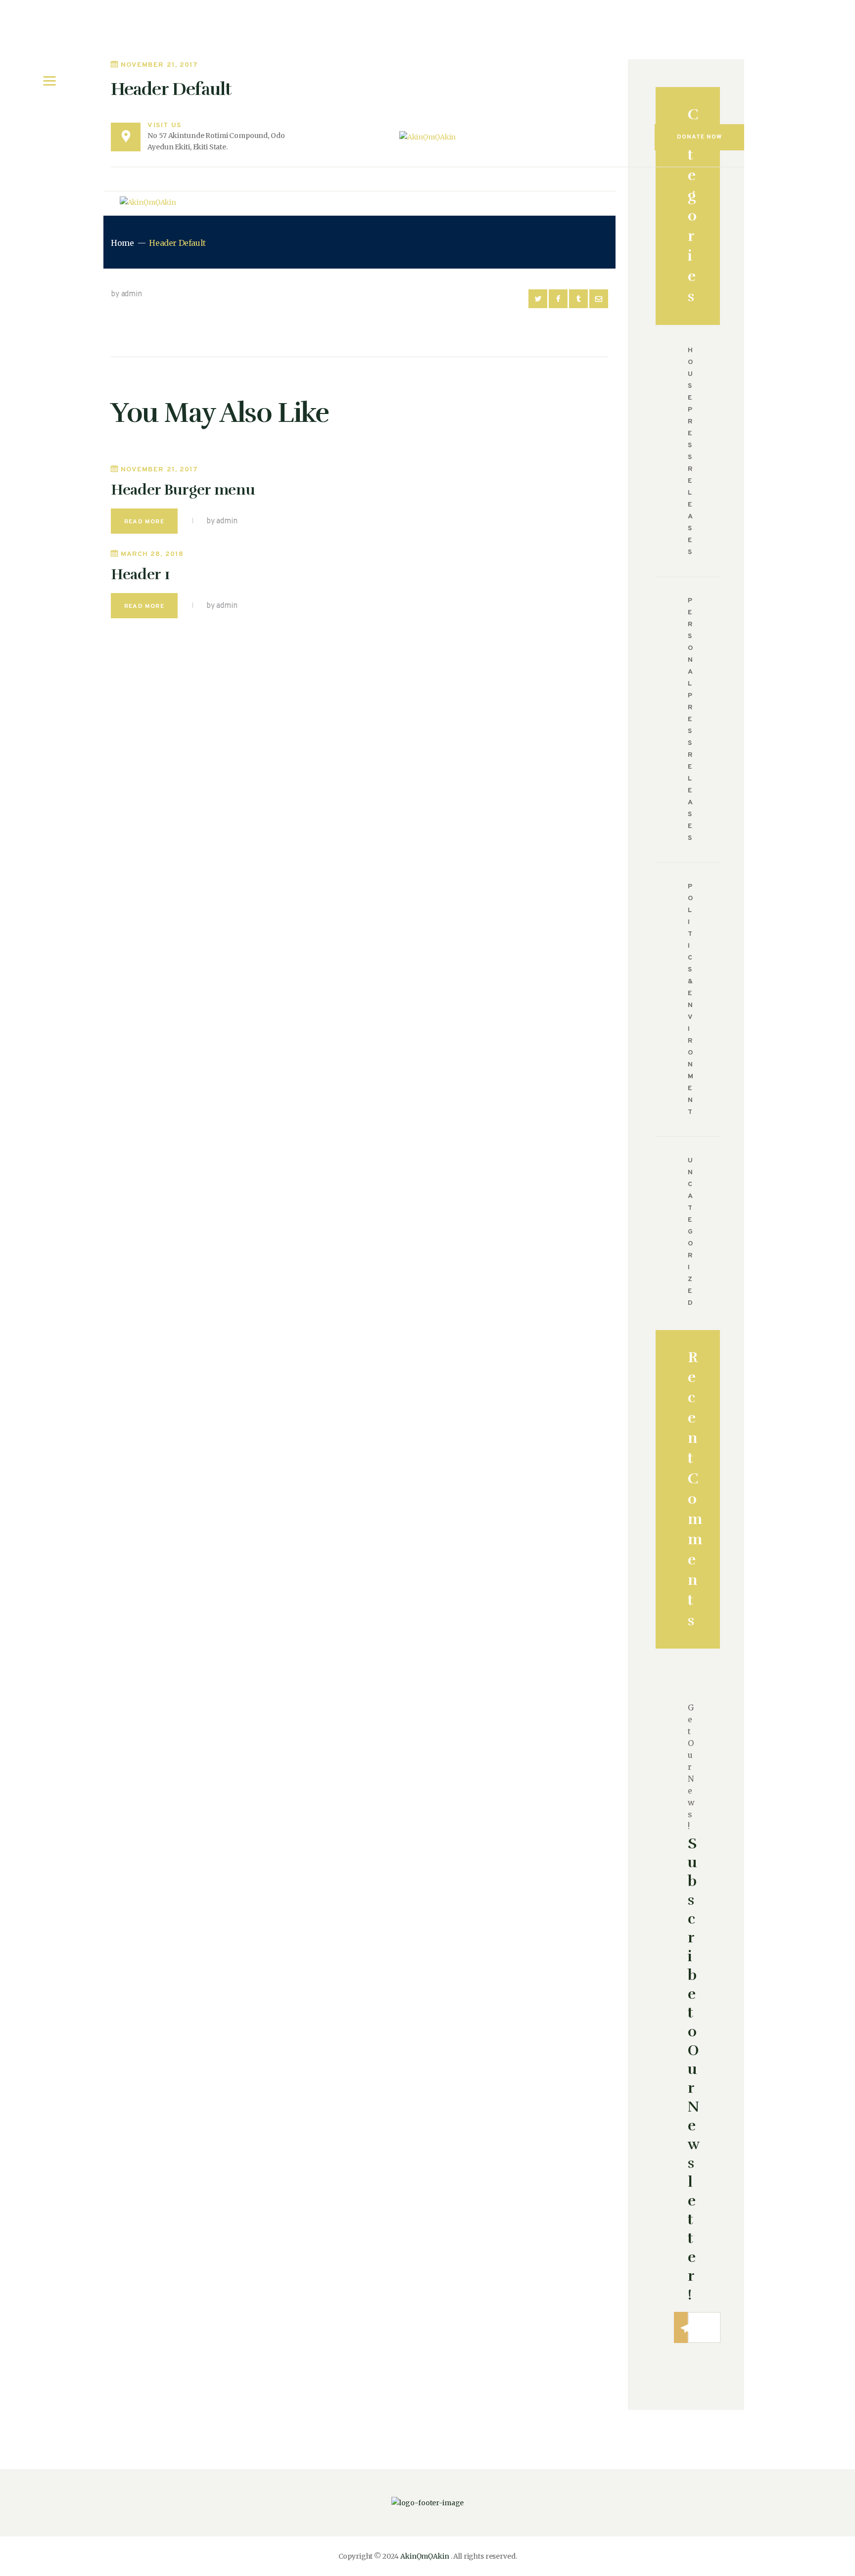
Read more (144, 522)
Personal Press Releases (691, 719)
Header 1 (141, 575)
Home (122, 243)
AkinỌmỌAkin (425, 2556)
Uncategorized (691, 1232)
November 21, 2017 (159, 470)
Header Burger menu (183, 490)
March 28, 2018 (152, 554)
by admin (126, 294)
